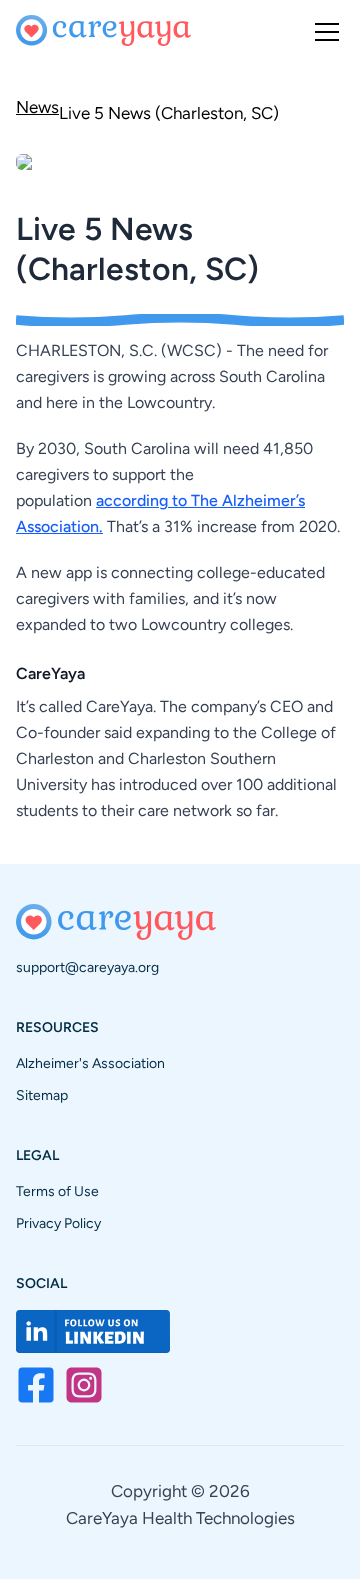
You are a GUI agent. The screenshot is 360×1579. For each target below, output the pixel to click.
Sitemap (42, 1095)
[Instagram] (84, 1385)
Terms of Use (57, 1191)
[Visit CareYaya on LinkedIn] (93, 1331)
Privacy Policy (58, 1223)
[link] (169, 111)
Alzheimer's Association (90, 1063)
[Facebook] (36, 1385)
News (37, 107)
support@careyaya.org (87, 967)
